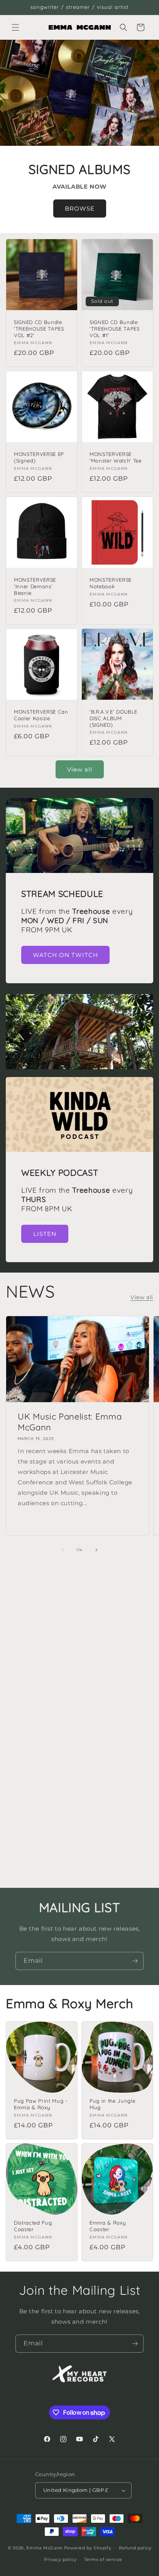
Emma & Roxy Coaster (107, 2226)
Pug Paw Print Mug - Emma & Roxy (41, 2104)
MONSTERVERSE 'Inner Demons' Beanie (35, 586)
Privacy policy (60, 2559)
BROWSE (80, 208)
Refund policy (135, 2548)
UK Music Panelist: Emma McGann (70, 1422)
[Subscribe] (135, 1961)
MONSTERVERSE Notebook (111, 583)
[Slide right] (96, 1550)
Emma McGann (44, 2547)
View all (80, 769)
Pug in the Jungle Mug (112, 2104)
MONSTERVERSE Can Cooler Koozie (41, 715)
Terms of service (103, 2559)
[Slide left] (63, 1550)
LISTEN (45, 1234)
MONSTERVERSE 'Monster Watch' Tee (116, 457)
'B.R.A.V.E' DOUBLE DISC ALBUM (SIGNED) (113, 718)
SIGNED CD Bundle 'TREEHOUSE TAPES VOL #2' (39, 329)
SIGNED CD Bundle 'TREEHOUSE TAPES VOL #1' (115, 329)
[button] (15, 27)
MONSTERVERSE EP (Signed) (39, 457)
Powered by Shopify (88, 2547)
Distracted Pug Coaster (33, 2226)
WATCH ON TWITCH (65, 955)
